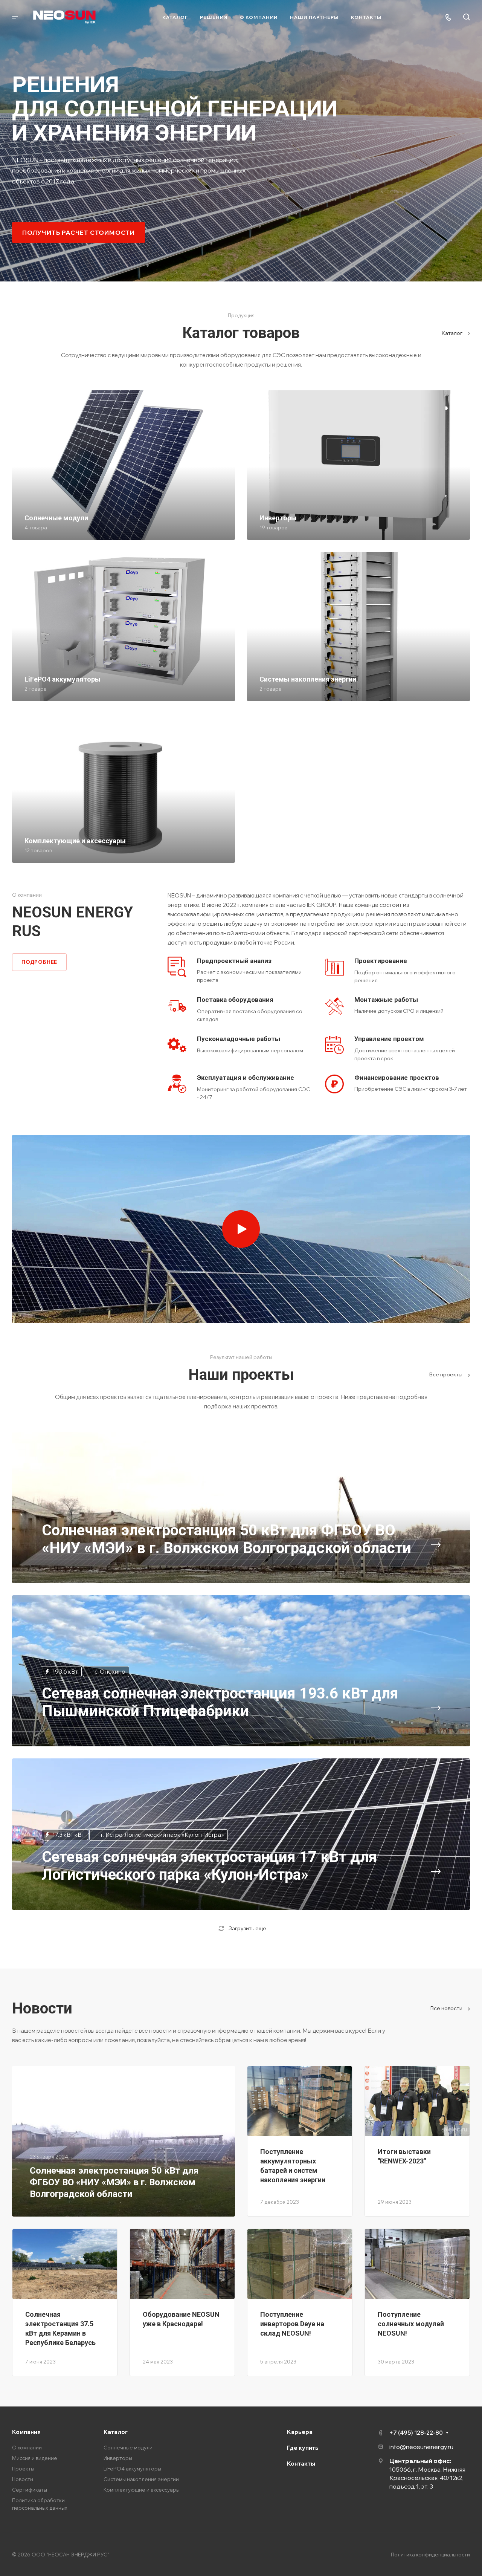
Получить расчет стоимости (79, 232)
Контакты (301, 2464)
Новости (23, 2479)
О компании (27, 2448)
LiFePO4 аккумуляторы (132, 2469)
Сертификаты (30, 2490)
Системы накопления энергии (141, 2479)
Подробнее (39, 962)
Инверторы (118, 2458)
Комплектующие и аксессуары (142, 2490)
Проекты (23, 2469)
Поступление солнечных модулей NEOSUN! (411, 2324)
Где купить (303, 2448)
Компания (26, 2432)
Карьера (300, 2432)
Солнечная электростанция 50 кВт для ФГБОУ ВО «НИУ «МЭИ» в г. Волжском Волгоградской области (114, 2182)
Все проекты (446, 1374)
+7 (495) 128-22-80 (416, 2433)
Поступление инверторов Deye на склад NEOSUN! (292, 2324)
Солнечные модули (128, 2448)
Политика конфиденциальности (430, 2555)
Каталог (453, 333)
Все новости (447, 2008)
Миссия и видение (35, 2458)
